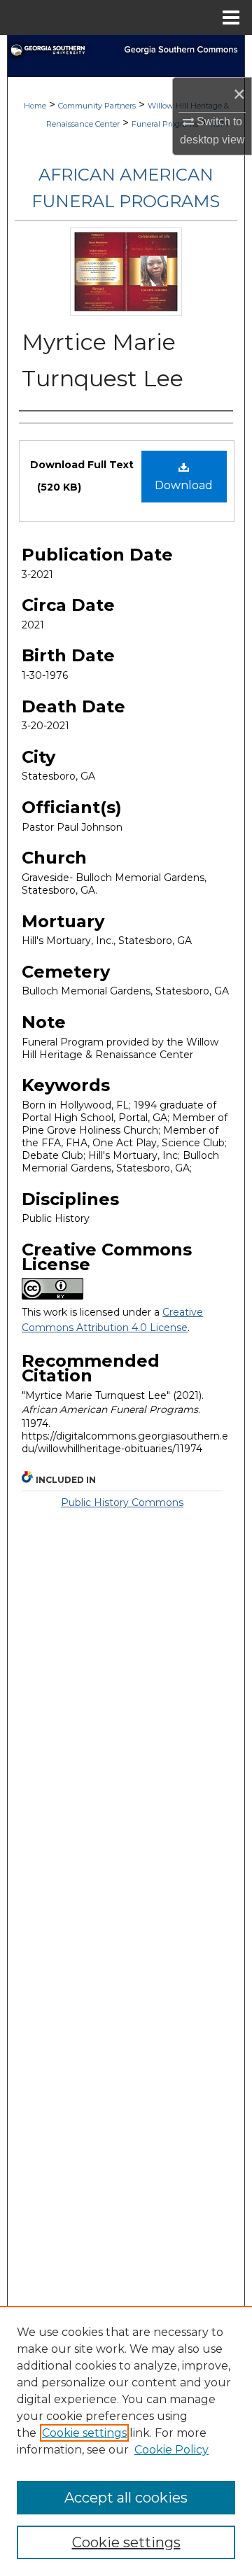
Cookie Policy (171, 2450)
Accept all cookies (126, 2498)
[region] (126, 2441)
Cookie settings (84, 2433)
